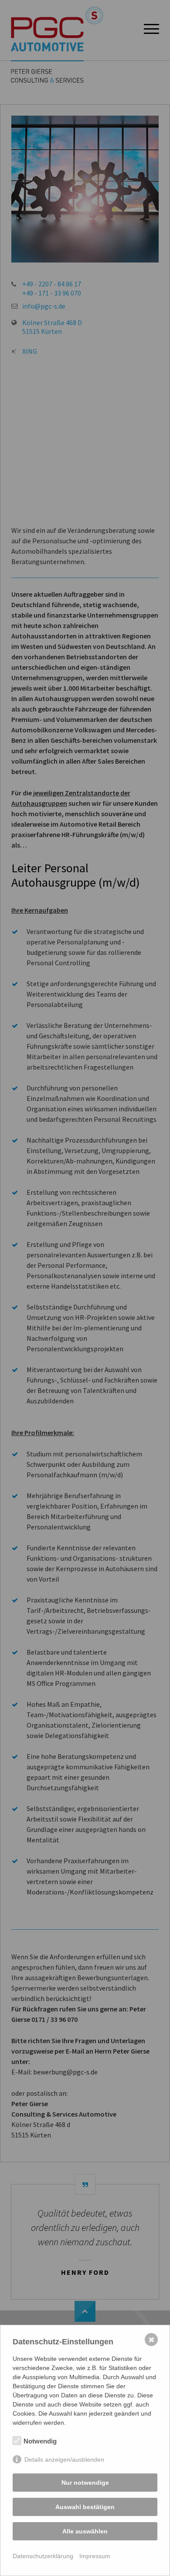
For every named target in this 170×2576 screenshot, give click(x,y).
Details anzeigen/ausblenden (64, 2460)
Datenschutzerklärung (43, 2556)
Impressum (95, 2556)
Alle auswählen (85, 2531)
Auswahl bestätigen (85, 2507)
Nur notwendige (85, 2483)
